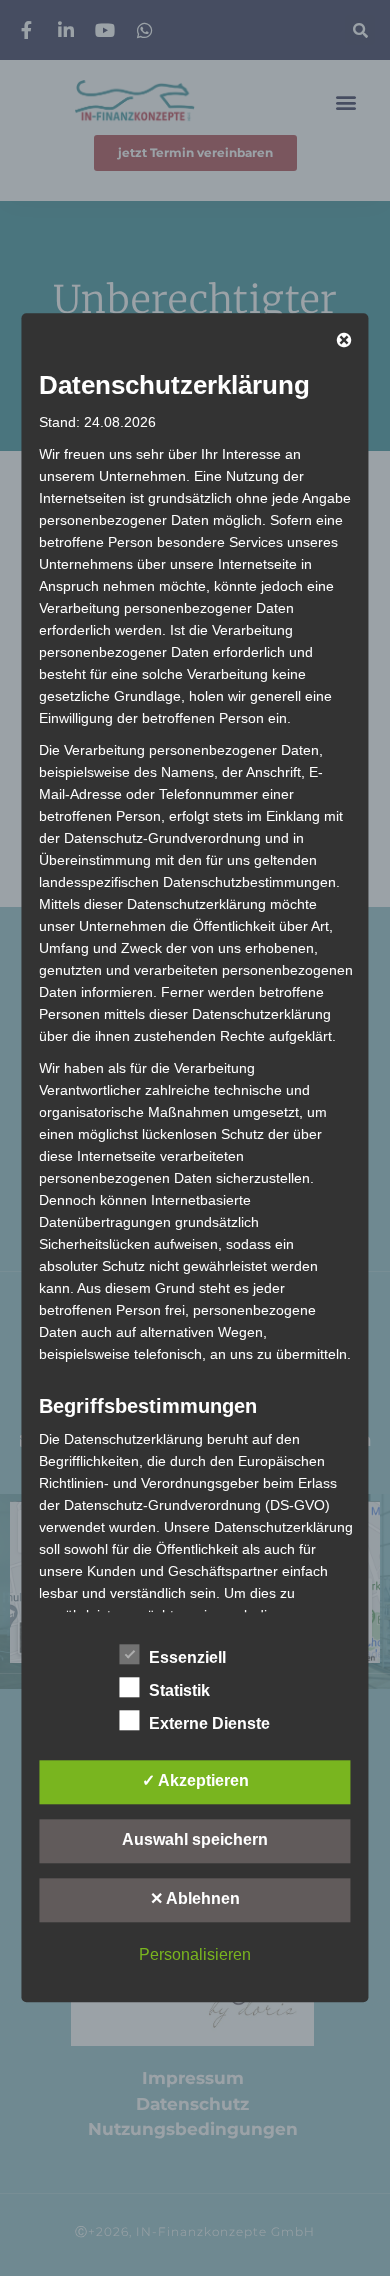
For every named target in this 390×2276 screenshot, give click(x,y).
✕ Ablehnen (195, 1898)
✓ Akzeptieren (195, 1780)
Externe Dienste (209, 1723)
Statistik (179, 1690)
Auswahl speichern (195, 1839)
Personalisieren (195, 1954)
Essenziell (187, 1657)
